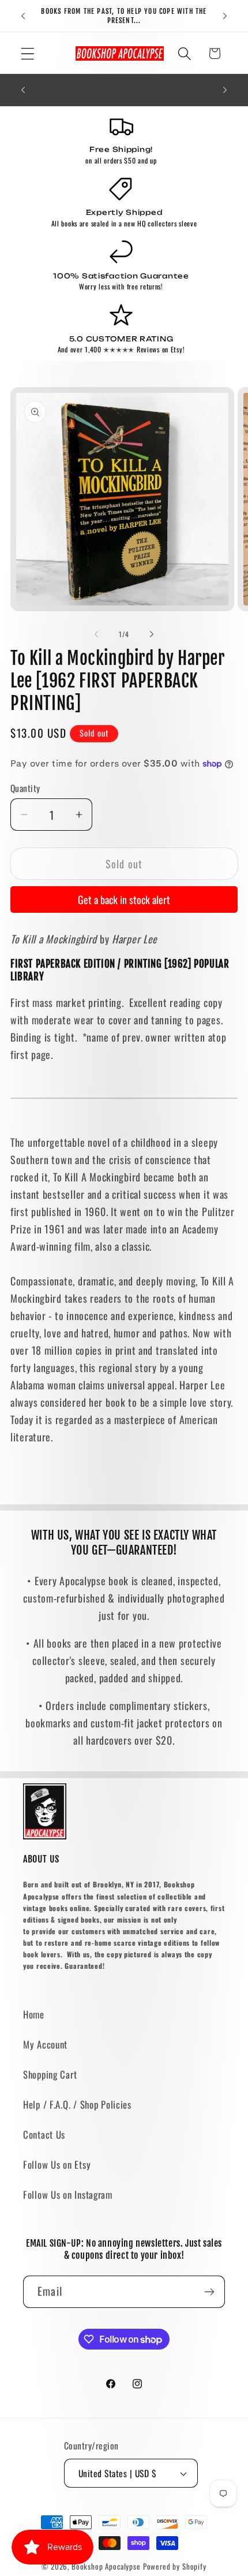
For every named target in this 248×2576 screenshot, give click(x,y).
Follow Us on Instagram (68, 2194)
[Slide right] (152, 634)
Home (34, 2014)
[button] (28, 53)
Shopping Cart (50, 2074)
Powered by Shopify (175, 2566)
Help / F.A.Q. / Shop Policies (77, 2104)
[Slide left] (96, 634)
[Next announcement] (225, 16)
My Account (45, 2044)
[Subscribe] (209, 2292)
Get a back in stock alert (124, 899)
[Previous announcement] (23, 16)
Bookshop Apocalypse (106, 2566)
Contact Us (44, 2134)
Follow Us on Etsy (57, 2164)
